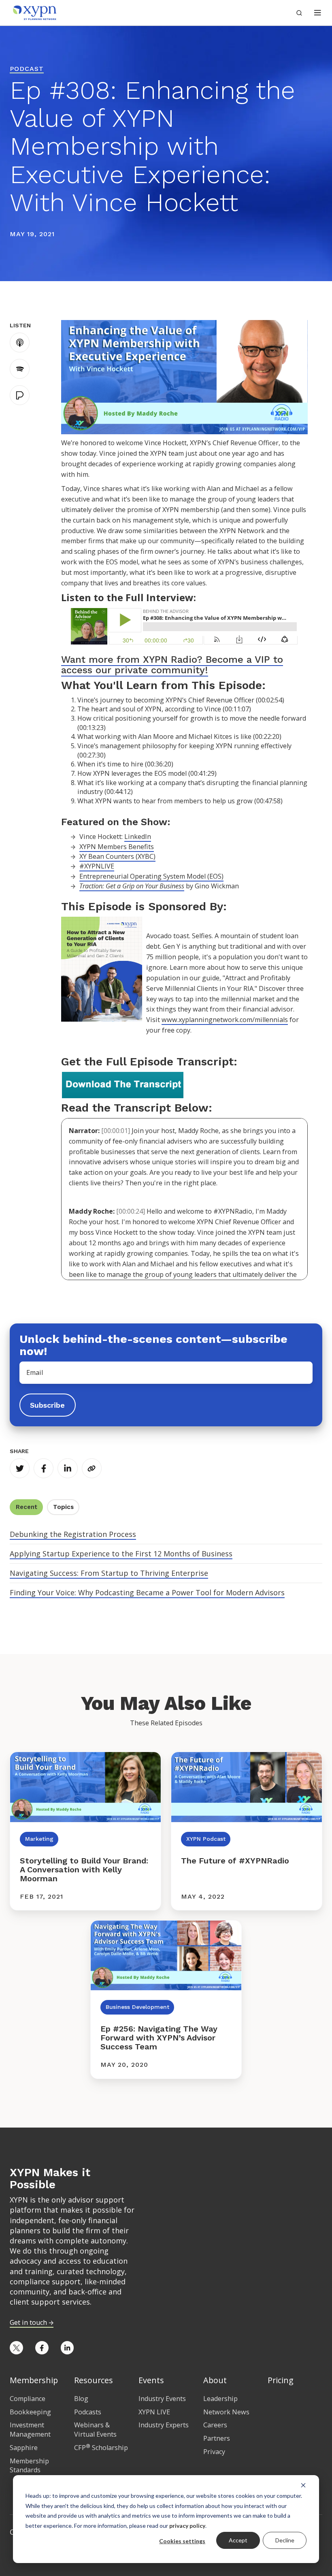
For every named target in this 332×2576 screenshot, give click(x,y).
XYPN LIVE (154, 2412)
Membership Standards (29, 2466)
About (215, 2380)
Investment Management (30, 2430)
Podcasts (88, 2412)
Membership (34, 2380)
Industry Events (162, 2399)
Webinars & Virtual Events (95, 2430)
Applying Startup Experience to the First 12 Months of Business (121, 1554)
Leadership (220, 2399)
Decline (285, 2540)
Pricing (281, 2380)
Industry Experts (164, 2425)
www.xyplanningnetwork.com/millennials (225, 1020)
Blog (81, 2399)
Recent (27, 1507)
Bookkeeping (30, 2412)
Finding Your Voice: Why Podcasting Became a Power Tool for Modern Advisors (147, 1592)
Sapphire (24, 2448)
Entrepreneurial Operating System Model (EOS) (151, 876)
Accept (238, 2540)
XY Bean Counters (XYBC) (117, 856)
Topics (63, 1507)
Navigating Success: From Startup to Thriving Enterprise (109, 1573)
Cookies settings (182, 2541)
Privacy (214, 2452)
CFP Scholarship (101, 2448)
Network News (226, 2412)
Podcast (27, 69)
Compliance (28, 2399)
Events (151, 2380)
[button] (318, 13)
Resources (94, 2380)
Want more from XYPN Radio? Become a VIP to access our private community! (172, 665)
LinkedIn (138, 837)
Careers (215, 2425)
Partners (217, 2438)
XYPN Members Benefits (117, 847)
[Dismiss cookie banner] (303, 2485)
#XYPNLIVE (97, 866)
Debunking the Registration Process (73, 1534)
